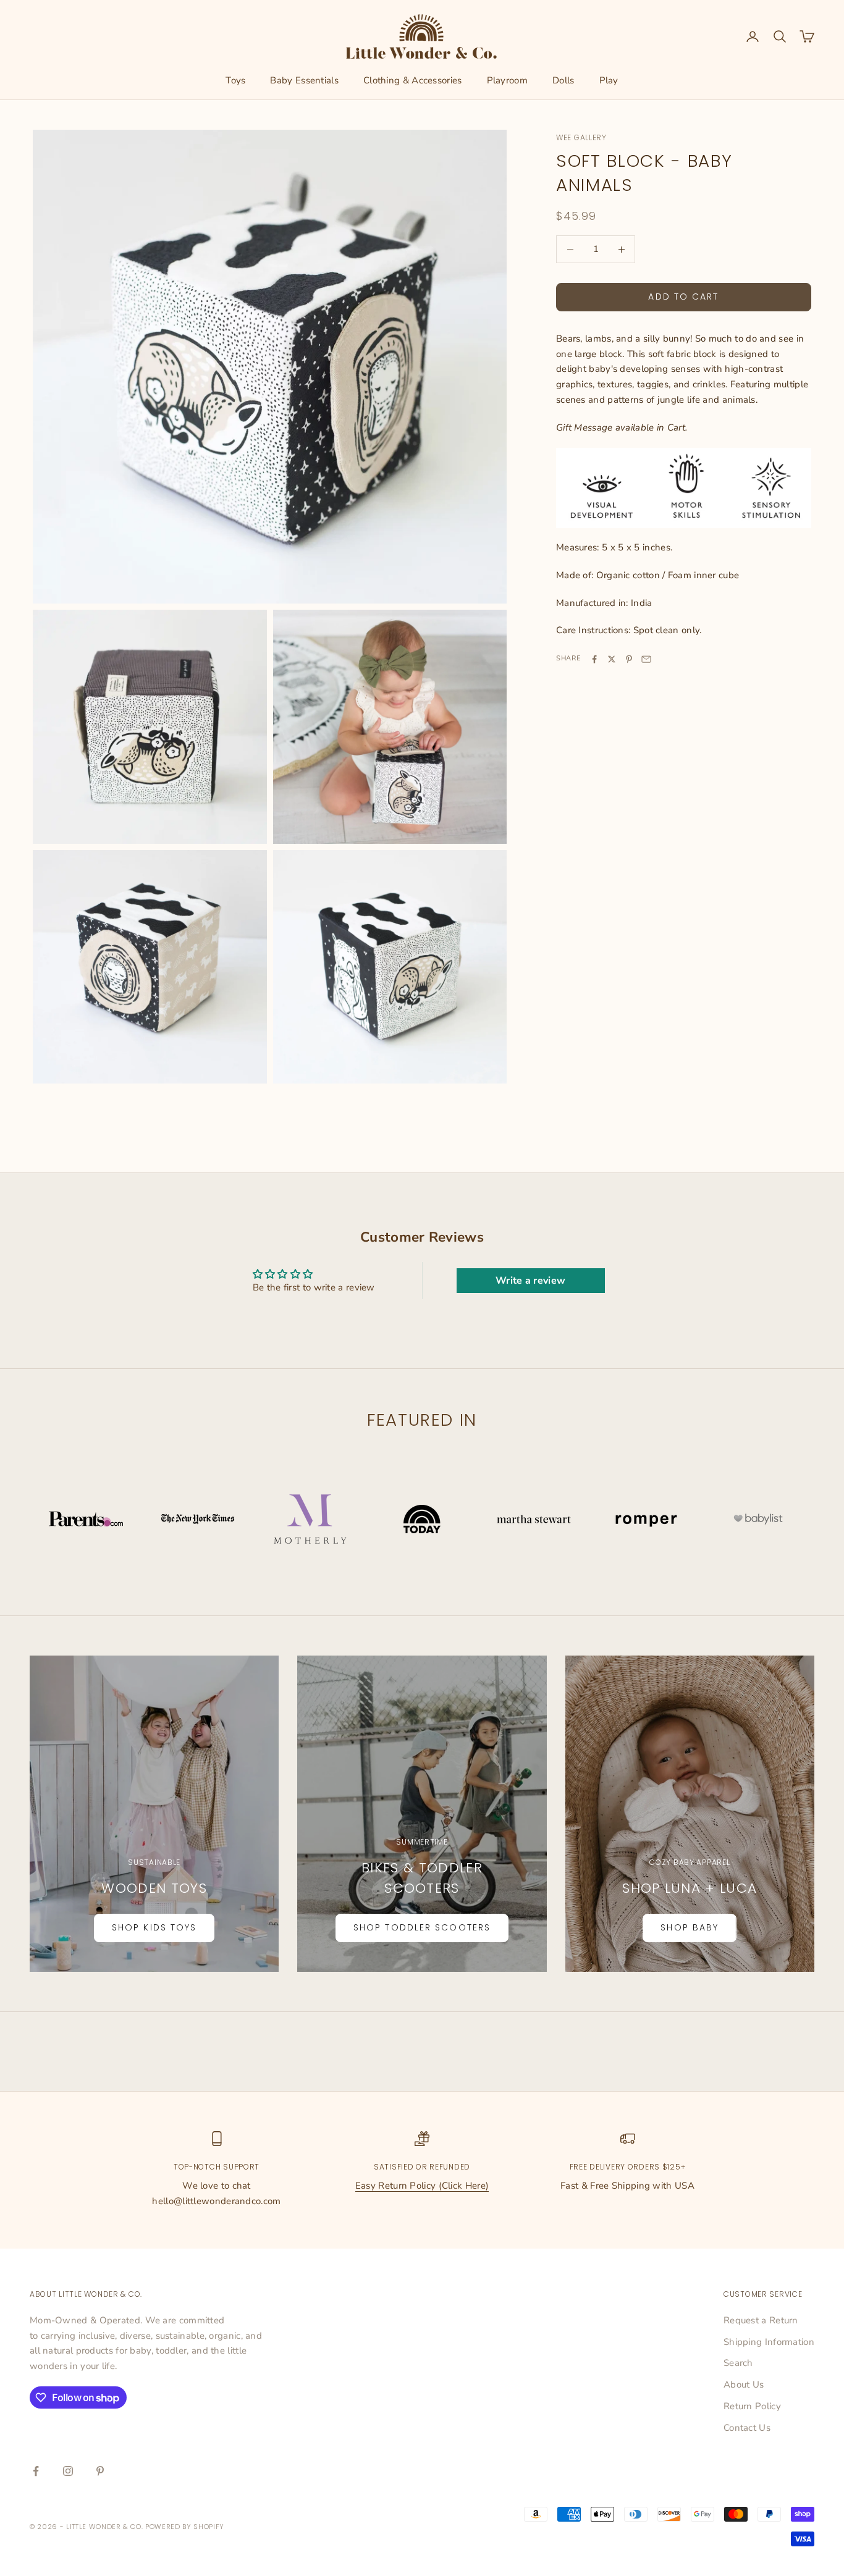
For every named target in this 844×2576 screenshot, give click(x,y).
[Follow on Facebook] (36, 2471)
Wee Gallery (581, 137)
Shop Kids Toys (154, 1927)
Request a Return (761, 2320)
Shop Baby (690, 1927)
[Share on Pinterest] (629, 659)
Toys (235, 80)
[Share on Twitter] (612, 659)
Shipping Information (769, 2342)
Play (609, 80)
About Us (744, 2384)
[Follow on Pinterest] (100, 2471)
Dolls (563, 80)
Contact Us (747, 2428)
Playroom (507, 80)
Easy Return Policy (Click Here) (422, 2186)
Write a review (530, 1281)
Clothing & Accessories (413, 80)
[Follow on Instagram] (68, 2471)
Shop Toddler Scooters (422, 1927)
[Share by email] (646, 659)
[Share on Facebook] (594, 659)
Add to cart (683, 297)
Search (738, 2363)
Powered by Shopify (185, 2527)
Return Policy (752, 2406)
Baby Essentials (304, 80)
